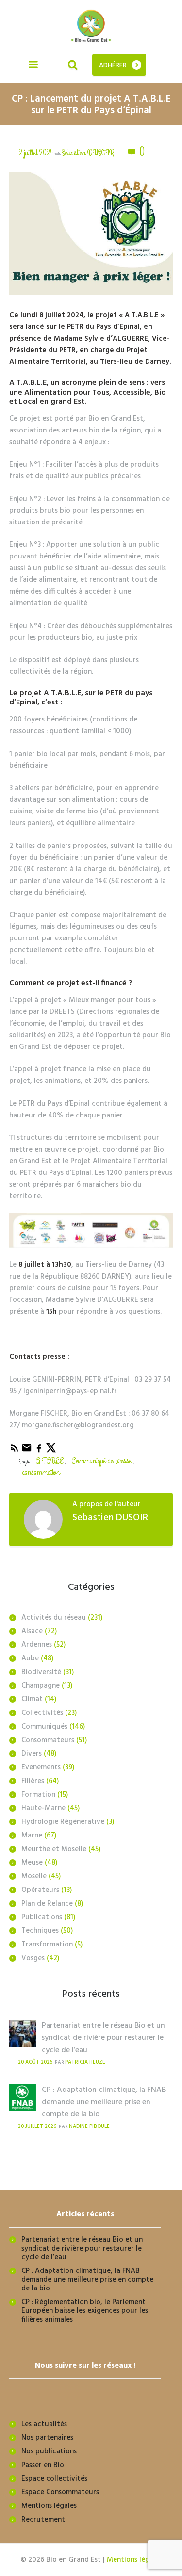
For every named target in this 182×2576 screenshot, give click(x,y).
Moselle (34, 1876)
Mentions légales (49, 2506)
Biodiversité (41, 1672)
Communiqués (44, 1727)
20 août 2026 (35, 2063)
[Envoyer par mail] (27, 1452)
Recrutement (43, 2520)
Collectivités (42, 1713)
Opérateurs (40, 1890)
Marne (32, 1836)
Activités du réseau (54, 1618)
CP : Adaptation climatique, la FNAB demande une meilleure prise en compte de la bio (104, 2102)
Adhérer (113, 65)
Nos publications (49, 2451)
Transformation (47, 1945)
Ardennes (37, 1645)
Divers (32, 1754)
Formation (38, 1795)
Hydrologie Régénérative (63, 1822)
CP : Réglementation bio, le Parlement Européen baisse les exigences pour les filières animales (85, 2311)
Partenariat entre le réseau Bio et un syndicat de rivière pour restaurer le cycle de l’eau (103, 2038)
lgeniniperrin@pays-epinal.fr (70, 1391)
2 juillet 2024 (36, 153)
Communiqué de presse (101, 1461)
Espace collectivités (54, 2479)
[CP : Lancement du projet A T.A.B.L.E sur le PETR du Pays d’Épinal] (91, 234)
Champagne (41, 1686)
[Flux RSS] (15, 1452)
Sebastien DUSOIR (88, 153)
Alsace (32, 1631)
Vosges (33, 1958)
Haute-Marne (43, 1808)
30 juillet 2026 (37, 2127)
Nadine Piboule (89, 2127)
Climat (32, 1699)
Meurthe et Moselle (54, 1849)
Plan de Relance (47, 1904)
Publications (42, 1917)
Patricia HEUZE (85, 2063)
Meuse (32, 1863)
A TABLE (50, 1461)
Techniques (40, 1931)
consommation (41, 1472)
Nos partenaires (47, 2438)
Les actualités (44, 2424)
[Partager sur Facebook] (40, 1452)
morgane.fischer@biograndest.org (78, 1425)
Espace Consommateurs (60, 2492)
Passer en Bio (43, 2465)
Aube (30, 1658)
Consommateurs (48, 1740)
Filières (33, 1781)
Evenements (41, 1767)
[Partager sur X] (51, 1452)
